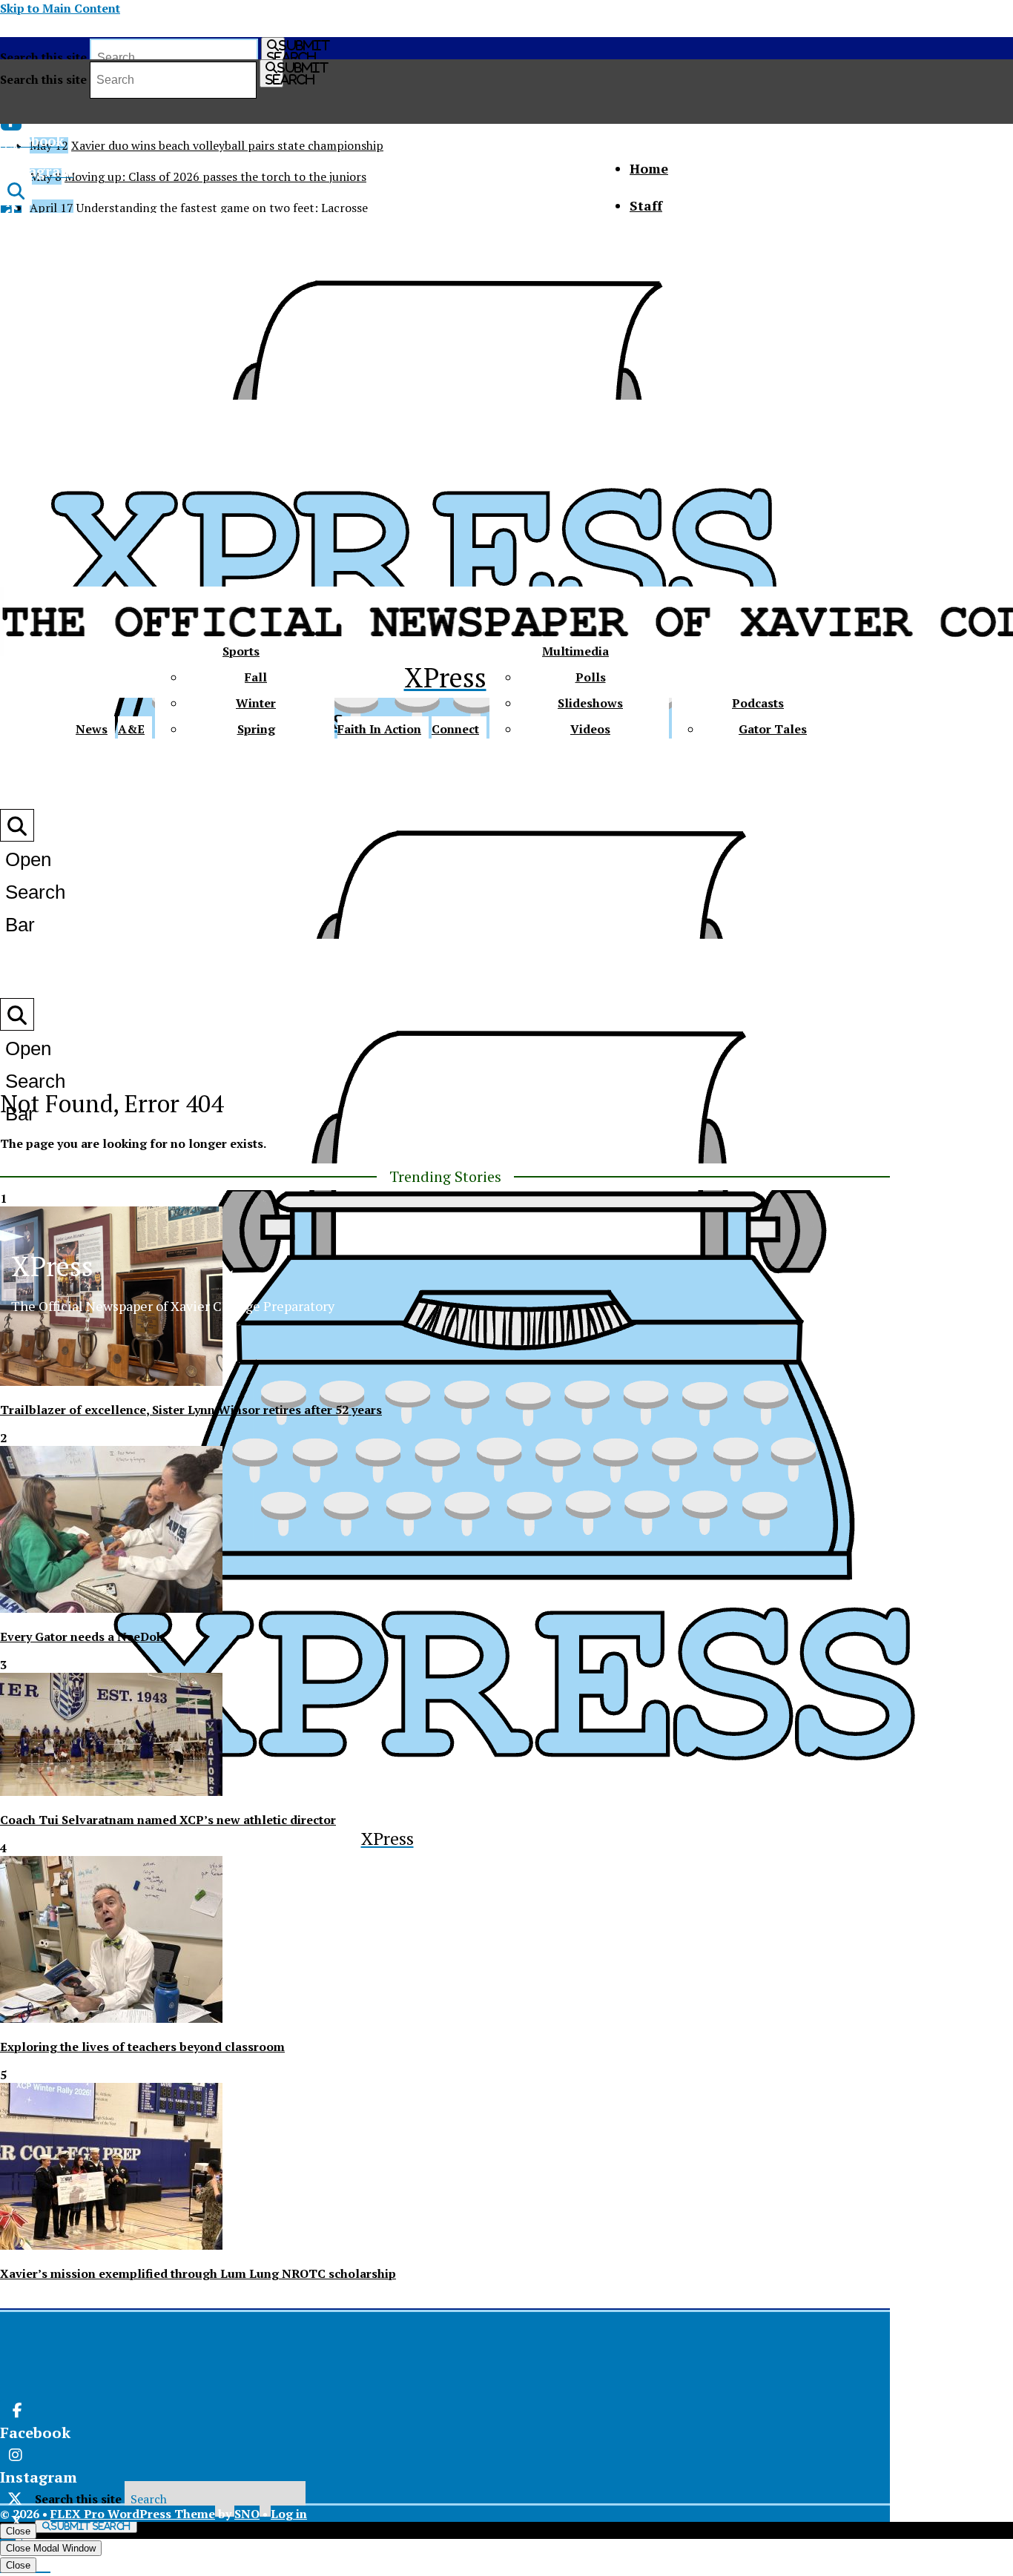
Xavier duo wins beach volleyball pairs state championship (227, 145)
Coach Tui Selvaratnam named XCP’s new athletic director (168, 1820)
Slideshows (590, 703)
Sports (241, 651)
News (92, 729)
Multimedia (575, 651)
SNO (247, 2514)
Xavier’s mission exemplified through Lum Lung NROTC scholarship (198, 2273)
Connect (455, 729)
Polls (591, 677)
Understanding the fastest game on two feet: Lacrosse (222, 208)
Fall (256, 677)
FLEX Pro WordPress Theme (133, 2514)
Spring (256, 729)
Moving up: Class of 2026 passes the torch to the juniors (215, 176)
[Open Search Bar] (16, 190)
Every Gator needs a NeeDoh (82, 1637)
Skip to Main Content (60, 8)
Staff (646, 205)
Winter (256, 703)
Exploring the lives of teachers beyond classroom (142, 2047)
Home (649, 168)
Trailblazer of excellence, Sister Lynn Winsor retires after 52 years (191, 1410)
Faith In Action (379, 729)
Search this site (43, 57)
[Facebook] (227, 2411)
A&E (131, 729)
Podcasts (758, 703)
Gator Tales (773, 729)
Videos (590, 729)
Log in (289, 2514)
